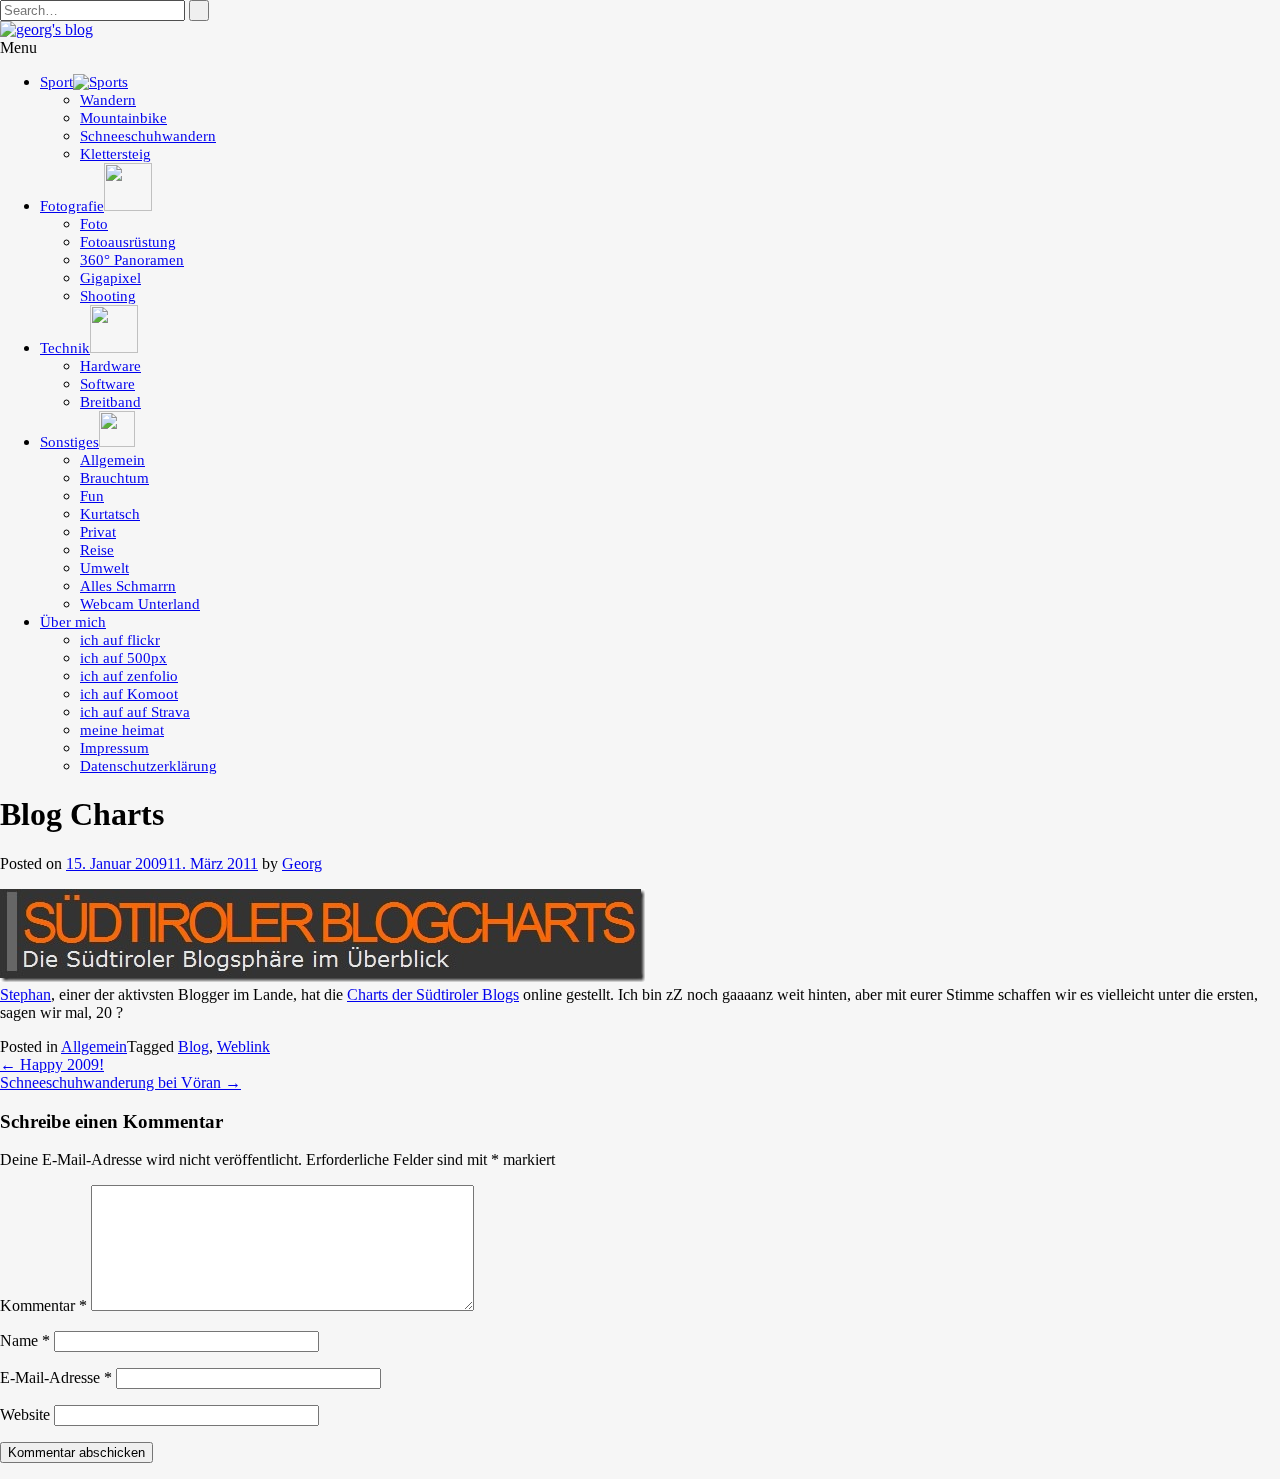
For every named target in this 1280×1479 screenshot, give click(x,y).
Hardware (110, 366)
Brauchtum (114, 478)
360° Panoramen (132, 260)
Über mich (73, 622)
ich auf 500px (123, 658)
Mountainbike (123, 118)
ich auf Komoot (129, 694)
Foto (94, 224)
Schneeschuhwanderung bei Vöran (120, 1082)
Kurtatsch (110, 514)
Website (25, 1414)
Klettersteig (115, 154)
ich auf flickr (120, 640)
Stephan (25, 994)
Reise (97, 550)
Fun (92, 496)
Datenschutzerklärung (148, 766)
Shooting (108, 296)
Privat (98, 532)
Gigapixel (110, 278)
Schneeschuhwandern (148, 136)
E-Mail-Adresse (56, 1377)
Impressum (114, 748)
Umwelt (104, 568)
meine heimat (122, 730)
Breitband (110, 402)
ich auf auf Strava (135, 712)
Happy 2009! (52, 1064)
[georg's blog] (46, 29)
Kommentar (43, 1305)
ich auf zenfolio (129, 676)
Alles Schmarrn (128, 586)
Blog (193, 1046)
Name (25, 1340)
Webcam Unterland (140, 604)
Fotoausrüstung (128, 242)
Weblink (243, 1046)
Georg (302, 863)
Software (107, 384)
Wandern (108, 100)
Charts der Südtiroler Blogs (433, 994)
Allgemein (112, 460)
